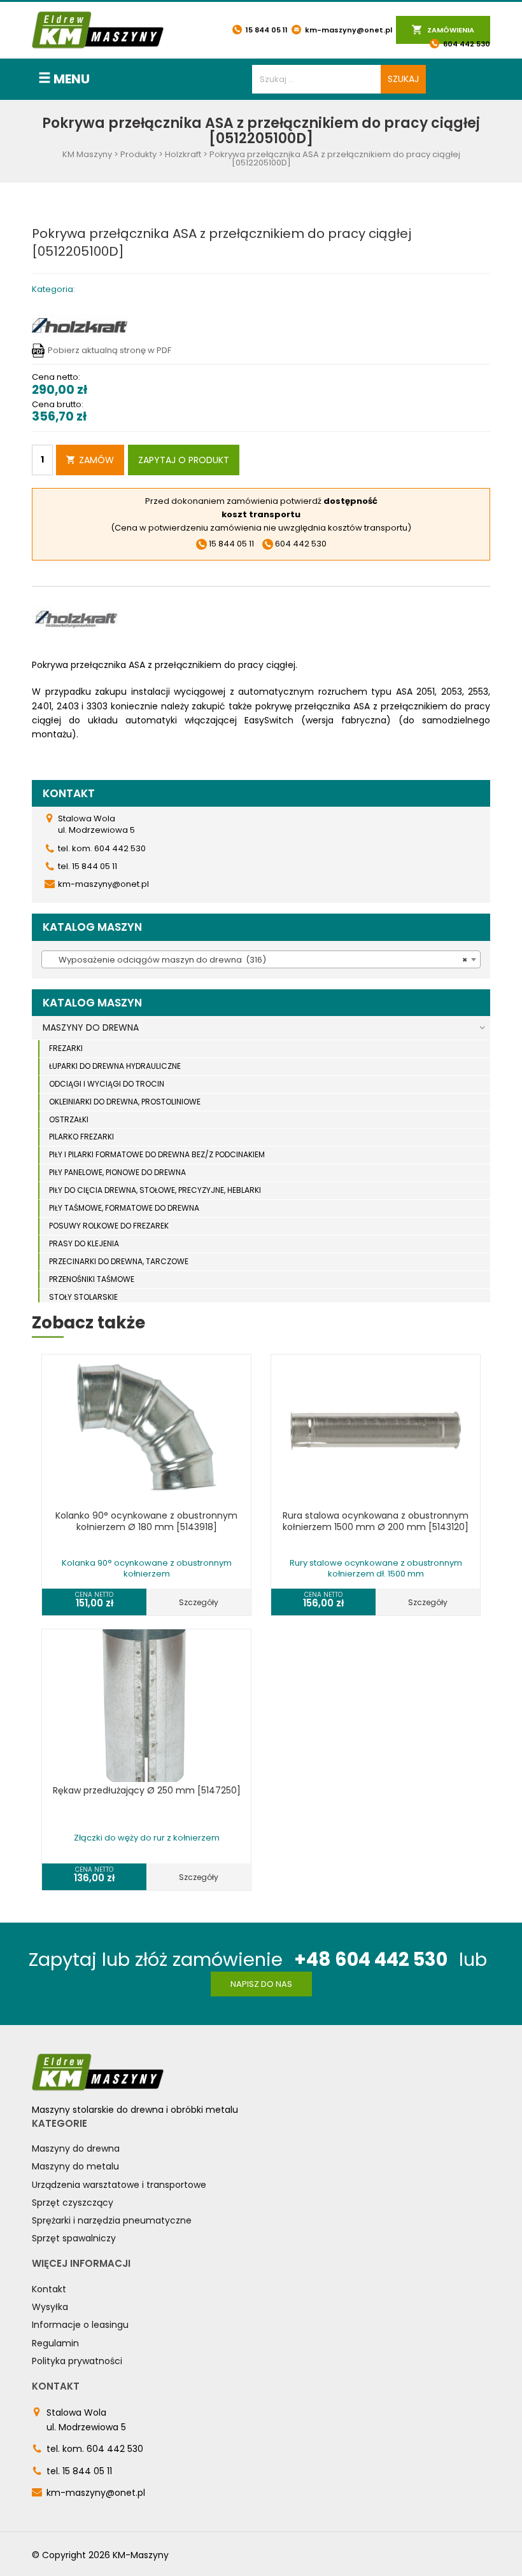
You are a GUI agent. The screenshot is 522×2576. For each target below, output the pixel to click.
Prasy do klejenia (84, 1243)
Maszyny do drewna (76, 2148)
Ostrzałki (69, 1119)
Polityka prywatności (77, 2361)
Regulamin (55, 2343)
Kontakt (49, 2289)
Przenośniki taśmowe (92, 1279)
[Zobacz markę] (80, 325)
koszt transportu (261, 514)
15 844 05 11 (266, 30)
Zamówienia (450, 30)
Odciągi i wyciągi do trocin (107, 1084)
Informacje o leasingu (80, 2325)
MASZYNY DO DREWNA (91, 1027)
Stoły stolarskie (83, 1297)
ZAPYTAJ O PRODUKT (184, 460)
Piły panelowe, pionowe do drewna (117, 1172)
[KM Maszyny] (98, 30)
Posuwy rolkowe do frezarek (109, 1226)
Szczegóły (199, 1602)
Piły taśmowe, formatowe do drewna (124, 1208)
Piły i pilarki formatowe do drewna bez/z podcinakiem (157, 1154)
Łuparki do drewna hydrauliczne (115, 1066)
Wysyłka (50, 2307)
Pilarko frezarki (81, 1137)
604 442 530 (466, 44)
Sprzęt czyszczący (73, 2203)
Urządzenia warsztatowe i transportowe (119, 2185)
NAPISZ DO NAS (261, 1984)
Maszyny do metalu (75, 2166)
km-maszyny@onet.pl (348, 30)
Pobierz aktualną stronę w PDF (109, 350)
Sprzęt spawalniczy (74, 2238)
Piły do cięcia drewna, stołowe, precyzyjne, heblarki (155, 1190)
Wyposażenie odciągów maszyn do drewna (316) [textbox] (257, 960)
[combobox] (261, 959)
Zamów (96, 460)
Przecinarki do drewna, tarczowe (119, 1261)
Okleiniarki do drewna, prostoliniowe (125, 1102)
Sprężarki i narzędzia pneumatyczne (112, 2220)
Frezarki (66, 1048)
